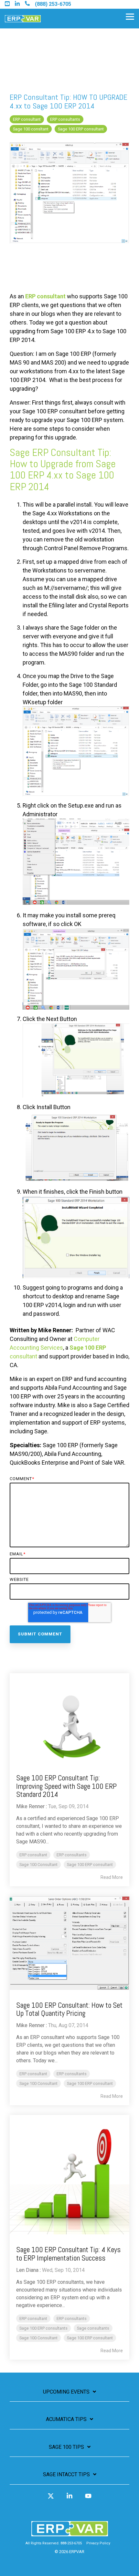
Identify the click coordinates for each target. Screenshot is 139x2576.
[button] (130, 16)
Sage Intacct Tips (66, 2474)
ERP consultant (27, 119)
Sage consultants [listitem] (93, 2328)
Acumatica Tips (66, 2419)
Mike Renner (30, 1806)
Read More (112, 1877)
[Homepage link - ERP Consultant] (70, 2533)
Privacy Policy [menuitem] (98, 2543)
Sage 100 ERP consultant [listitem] (90, 1865)
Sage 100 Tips (66, 2447)
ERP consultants (65, 119)
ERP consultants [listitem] (72, 1855)
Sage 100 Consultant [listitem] (38, 1865)
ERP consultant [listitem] (33, 1855)
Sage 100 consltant (31, 129)
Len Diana (27, 2270)
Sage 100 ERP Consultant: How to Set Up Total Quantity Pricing (69, 2009)
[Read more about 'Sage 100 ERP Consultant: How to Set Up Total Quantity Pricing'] (69, 1943)
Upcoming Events (66, 2392)
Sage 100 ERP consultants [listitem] (43, 2328)
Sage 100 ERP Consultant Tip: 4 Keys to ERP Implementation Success (68, 2254)
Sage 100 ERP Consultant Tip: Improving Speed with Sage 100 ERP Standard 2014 (66, 1786)
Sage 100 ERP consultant (81, 129)
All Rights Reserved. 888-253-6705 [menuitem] (54, 2543)
